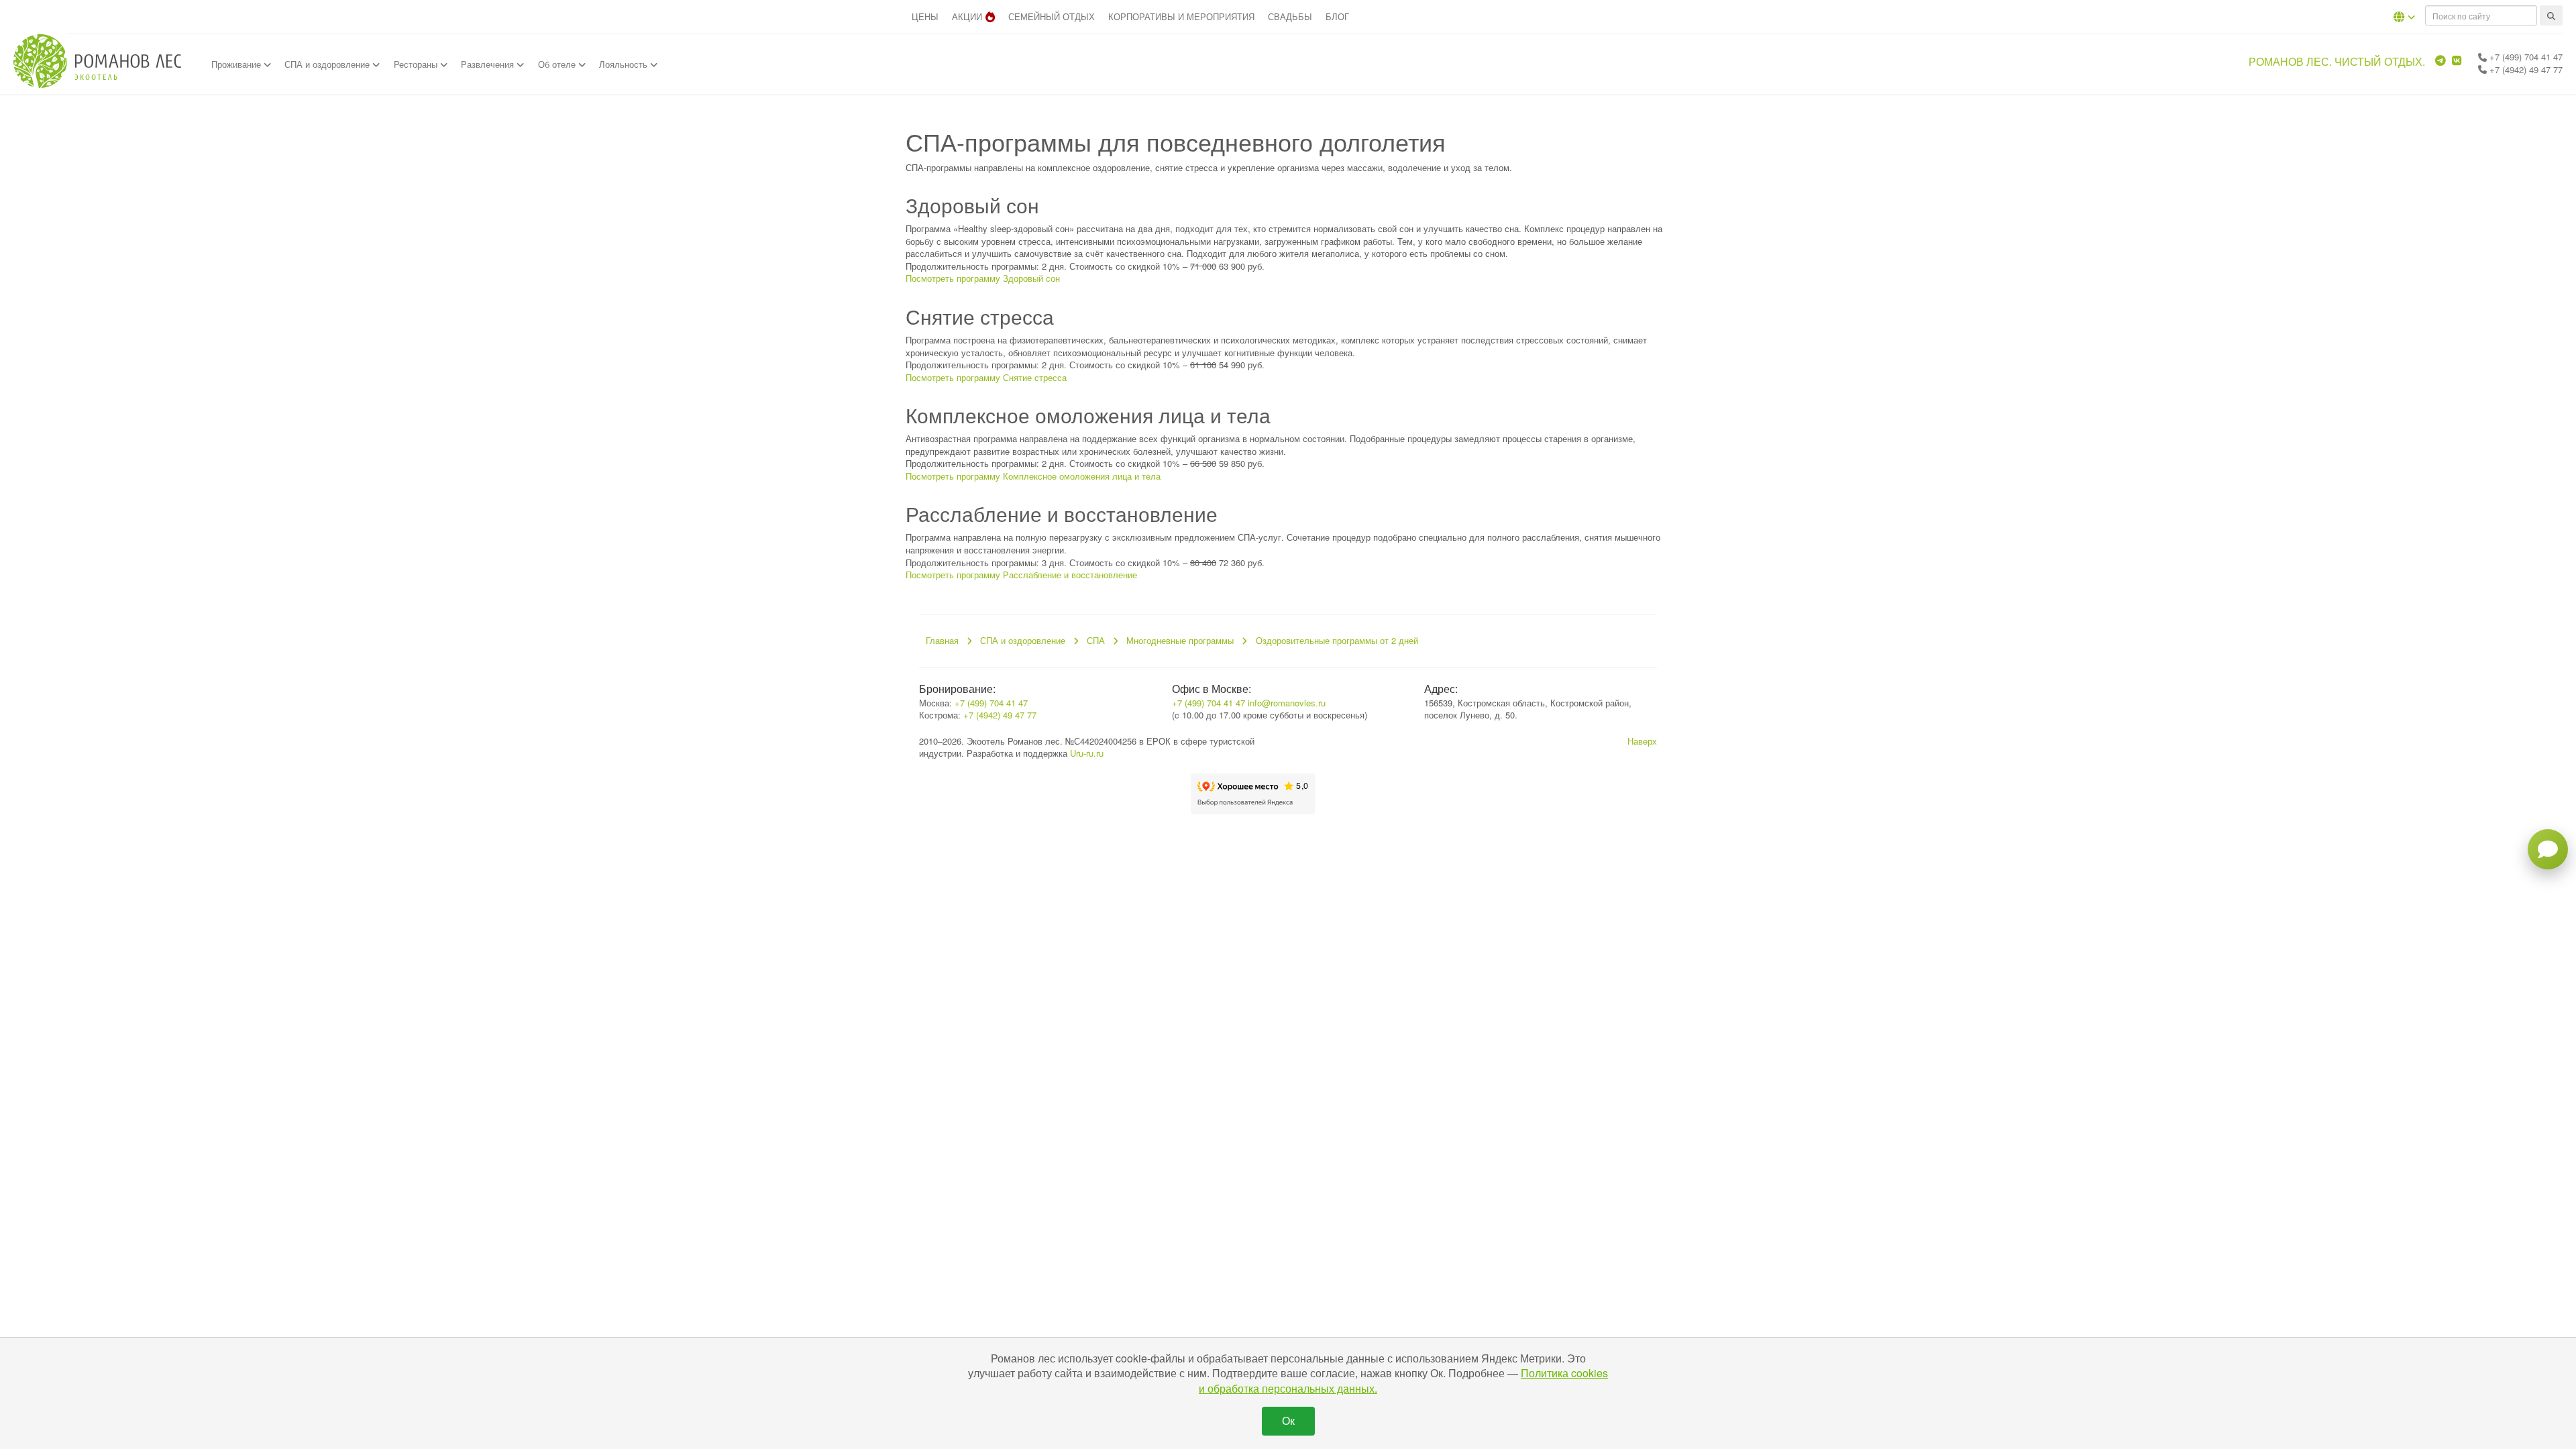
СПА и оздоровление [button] (328, 64)
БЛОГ (1337, 16)
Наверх (1642, 741)
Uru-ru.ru (1087, 753)
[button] (2404, 17)
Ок (1288, 1420)
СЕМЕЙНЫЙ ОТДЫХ (1052, 16)
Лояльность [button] (625, 64)
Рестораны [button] (417, 64)
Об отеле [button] (558, 64)
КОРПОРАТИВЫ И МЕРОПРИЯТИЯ (1181, 16)
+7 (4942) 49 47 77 (2525, 69)
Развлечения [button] (489, 64)
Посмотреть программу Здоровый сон (983, 278)
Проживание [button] (237, 64)
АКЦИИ (967, 16)
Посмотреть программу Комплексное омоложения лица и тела (1033, 476)
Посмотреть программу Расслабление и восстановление (1021, 575)
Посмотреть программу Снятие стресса (986, 377)
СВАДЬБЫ (1290, 16)
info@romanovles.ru (1287, 703)
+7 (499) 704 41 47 (2525, 57)
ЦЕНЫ (925, 16)
